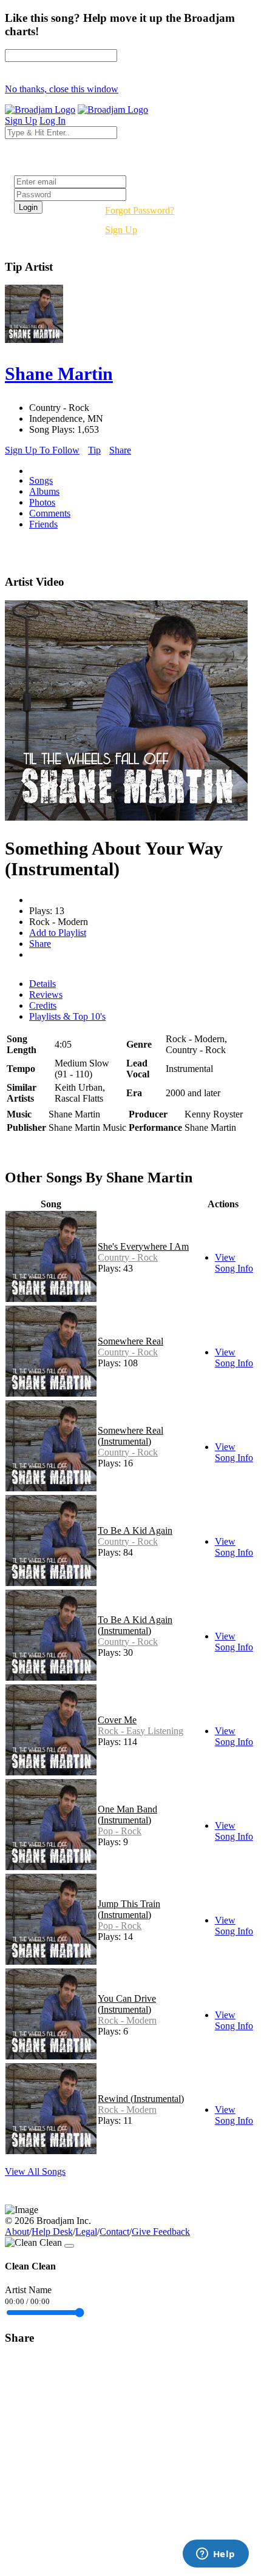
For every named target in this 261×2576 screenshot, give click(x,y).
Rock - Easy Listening (141, 1731)
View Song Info (234, 1263)
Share (120, 450)
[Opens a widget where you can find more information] (215, 2555)
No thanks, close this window (62, 89)
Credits (43, 1005)
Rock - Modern (127, 2020)
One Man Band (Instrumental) (127, 1815)
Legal (86, 2232)
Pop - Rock (120, 1831)
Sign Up (121, 230)
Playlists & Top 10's (67, 1016)
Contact (114, 2232)
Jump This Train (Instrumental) (129, 1909)
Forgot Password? (140, 210)
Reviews (46, 995)
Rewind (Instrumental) (141, 2099)
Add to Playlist (58, 933)
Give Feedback (161, 2232)
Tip (94, 450)
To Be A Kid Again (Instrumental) (135, 1625)
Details (42, 984)
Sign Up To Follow (42, 450)
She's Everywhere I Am (143, 1246)
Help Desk (52, 2232)
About (17, 2232)
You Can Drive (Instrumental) (127, 2004)
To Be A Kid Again (135, 1530)
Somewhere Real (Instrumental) (130, 1436)
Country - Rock (128, 1257)
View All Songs (35, 2171)
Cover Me (117, 1720)
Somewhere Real (130, 1341)
